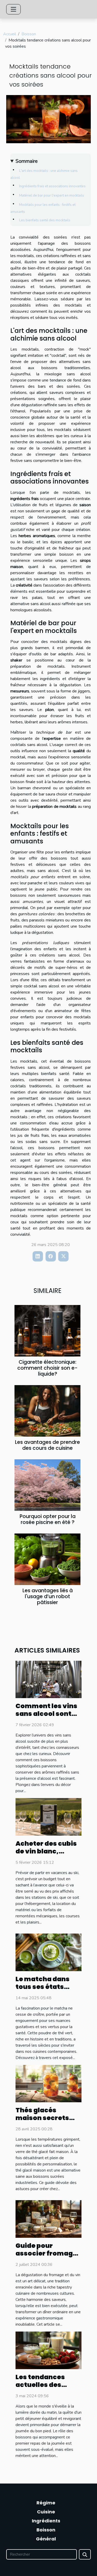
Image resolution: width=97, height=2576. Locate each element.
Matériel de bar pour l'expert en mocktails (52, 196)
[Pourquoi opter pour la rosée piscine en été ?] (47, 1485)
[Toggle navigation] (13, 9)
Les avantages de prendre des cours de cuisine (47, 1445)
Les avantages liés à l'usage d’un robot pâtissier (48, 1596)
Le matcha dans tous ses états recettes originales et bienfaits (48, 1991)
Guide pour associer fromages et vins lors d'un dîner (48, 2257)
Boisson (29, 34)
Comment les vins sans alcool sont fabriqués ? (46, 1714)
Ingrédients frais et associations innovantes (52, 186)
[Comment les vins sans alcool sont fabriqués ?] (48, 1679)
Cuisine (46, 2512)
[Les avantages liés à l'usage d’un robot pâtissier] (47, 1559)
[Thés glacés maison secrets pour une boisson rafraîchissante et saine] (48, 2083)
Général (46, 2539)
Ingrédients (46, 2521)
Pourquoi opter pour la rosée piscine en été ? (48, 1519)
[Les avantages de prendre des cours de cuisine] (47, 1411)
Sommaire (27, 161)
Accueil (10, 34)
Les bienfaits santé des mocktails (45, 220)
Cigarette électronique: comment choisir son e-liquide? (47, 1368)
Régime (46, 2503)
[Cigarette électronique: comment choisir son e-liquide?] (47, 1331)
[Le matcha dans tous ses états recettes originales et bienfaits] (48, 1952)
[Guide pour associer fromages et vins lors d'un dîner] (48, 2219)
